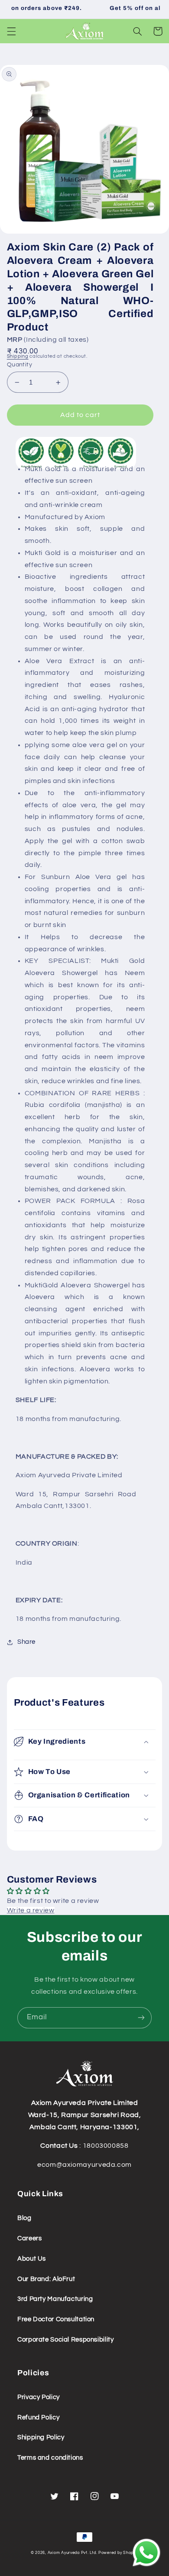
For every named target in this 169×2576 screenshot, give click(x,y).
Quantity (19, 365)
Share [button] (26, 1642)
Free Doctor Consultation (56, 2319)
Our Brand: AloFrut (46, 2279)
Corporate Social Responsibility (66, 2340)
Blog (24, 2218)
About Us (32, 2259)
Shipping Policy (41, 2437)
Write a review (31, 1910)
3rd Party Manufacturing (55, 2299)
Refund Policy (38, 2417)
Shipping (18, 356)
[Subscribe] (141, 2018)
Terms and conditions (50, 2458)
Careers (29, 2238)
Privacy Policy (39, 2397)
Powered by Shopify (118, 2553)
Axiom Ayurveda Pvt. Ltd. (73, 2553)
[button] (11, 31)
